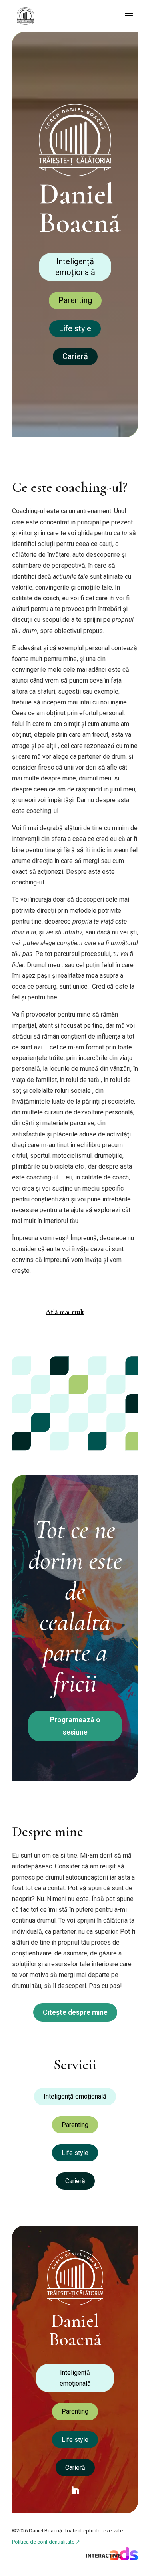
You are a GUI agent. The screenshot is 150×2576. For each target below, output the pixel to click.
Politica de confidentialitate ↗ (46, 2542)
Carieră (75, 356)
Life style (75, 328)
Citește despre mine (75, 2012)
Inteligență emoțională (75, 267)
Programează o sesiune (75, 1726)
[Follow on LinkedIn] (75, 2490)
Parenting (75, 300)
